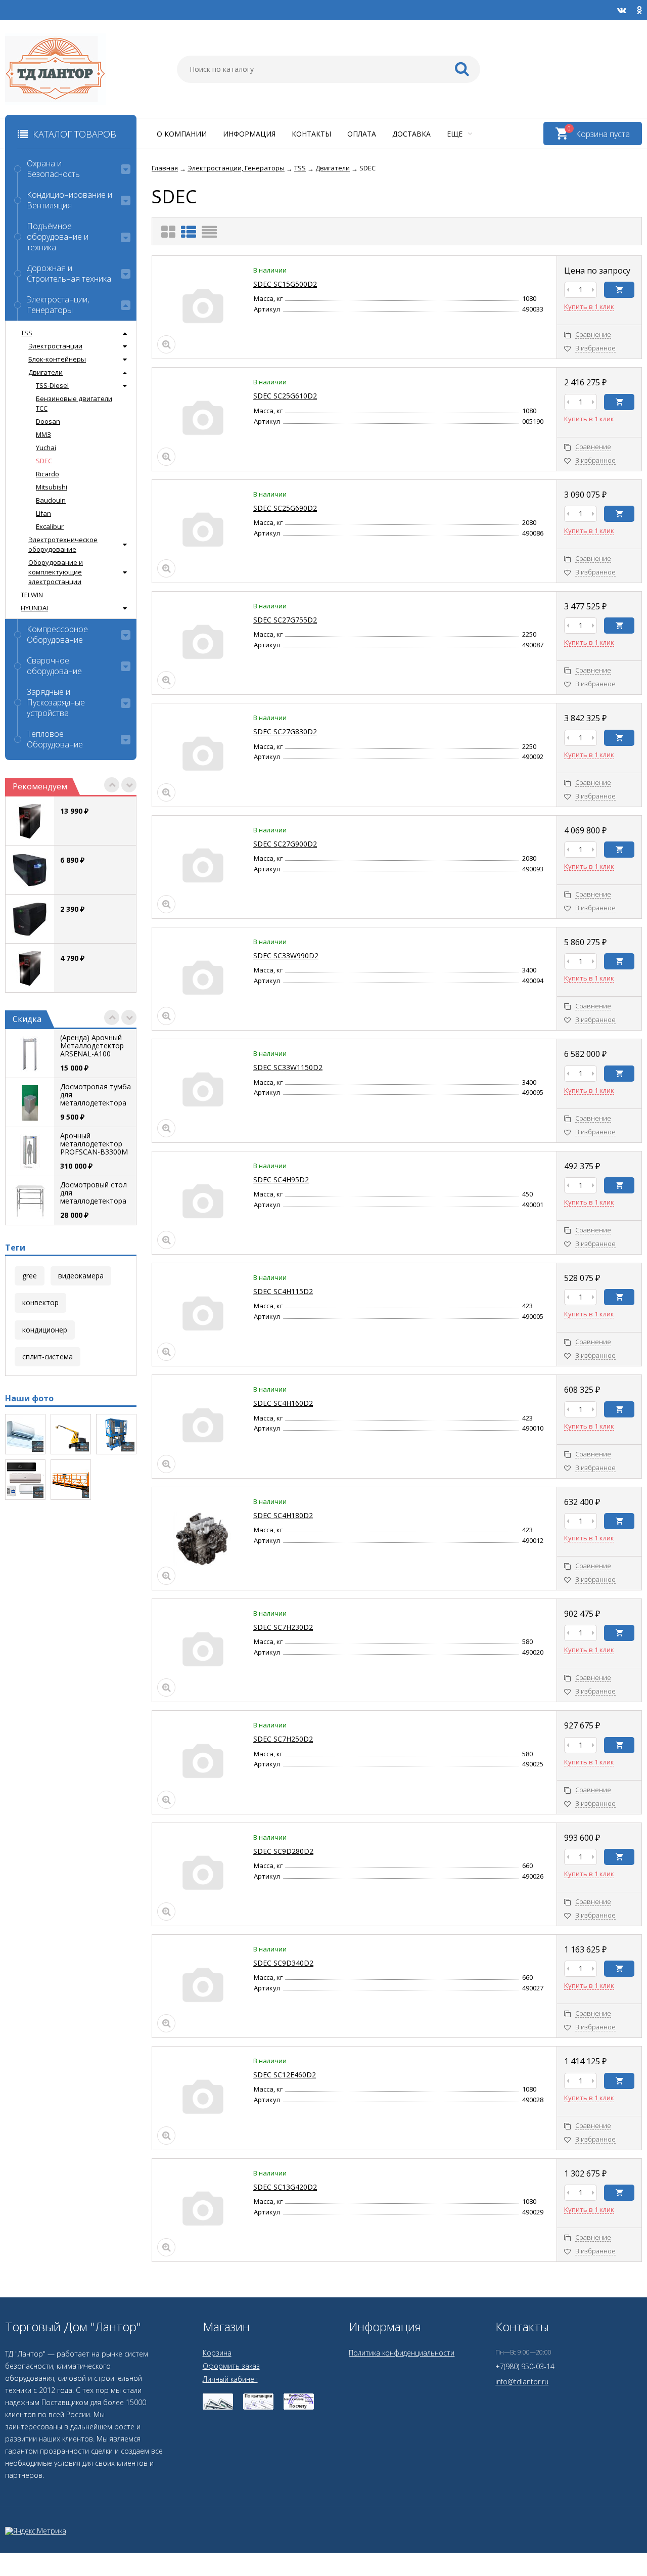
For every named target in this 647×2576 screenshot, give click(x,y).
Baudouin (51, 500)
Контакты (311, 134)
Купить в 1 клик (589, 307)
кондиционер (45, 1330)
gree (30, 1276)
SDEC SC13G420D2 (285, 2187)
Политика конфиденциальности (402, 2353)
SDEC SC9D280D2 (283, 1851)
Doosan (48, 421)
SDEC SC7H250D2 (283, 1739)
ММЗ (43, 434)
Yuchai (46, 448)
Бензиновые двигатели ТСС (74, 403)
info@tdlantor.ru (522, 2382)
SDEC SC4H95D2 (281, 1180)
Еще (456, 134)
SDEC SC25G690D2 (285, 508)
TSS (27, 333)
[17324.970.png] (71, 1434)
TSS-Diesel (52, 385)
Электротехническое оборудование (63, 544)
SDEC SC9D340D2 (283, 1963)
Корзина (217, 2353)
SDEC (44, 461)
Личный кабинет (230, 2379)
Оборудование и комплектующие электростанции (56, 572)
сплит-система (48, 1357)
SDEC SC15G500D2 (285, 284)
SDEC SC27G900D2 (285, 844)
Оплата (362, 134)
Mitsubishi (52, 487)
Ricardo (48, 474)
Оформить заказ (231, 2366)
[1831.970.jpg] (25, 1434)
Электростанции (55, 346)
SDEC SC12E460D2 (285, 2075)
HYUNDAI (34, 608)
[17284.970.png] (116, 1434)
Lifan (43, 513)
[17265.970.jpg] (71, 1480)
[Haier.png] (25, 1480)
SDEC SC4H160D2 (283, 1403)
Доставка (411, 134)
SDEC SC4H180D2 (283, 1515)
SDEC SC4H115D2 (283, 1291)
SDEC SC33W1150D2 (288, 1067)
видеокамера (81, 1276)
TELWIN (32, 595)
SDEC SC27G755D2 (285, 620)
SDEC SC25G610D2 (285, 396)
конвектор (40, 1302)
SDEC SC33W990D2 (286, 956)
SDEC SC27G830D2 (285, 731)
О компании (182, 134)
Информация (249, 134)
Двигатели (45, 372)
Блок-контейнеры (57, 359)
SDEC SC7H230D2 (283, 1627)
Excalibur (50, 526)
